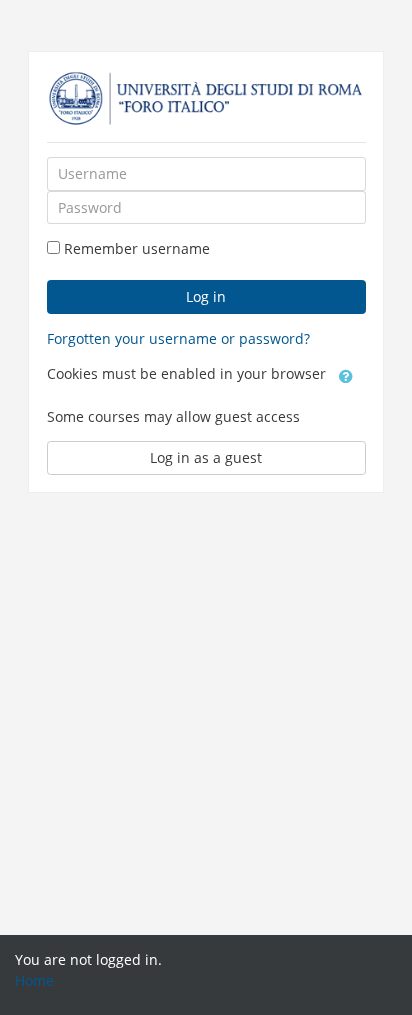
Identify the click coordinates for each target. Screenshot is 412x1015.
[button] (346, 375)
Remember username (137, 248)
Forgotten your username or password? (178, 338)
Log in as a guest (206, 457)
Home (34, 980)
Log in (206, 296)
